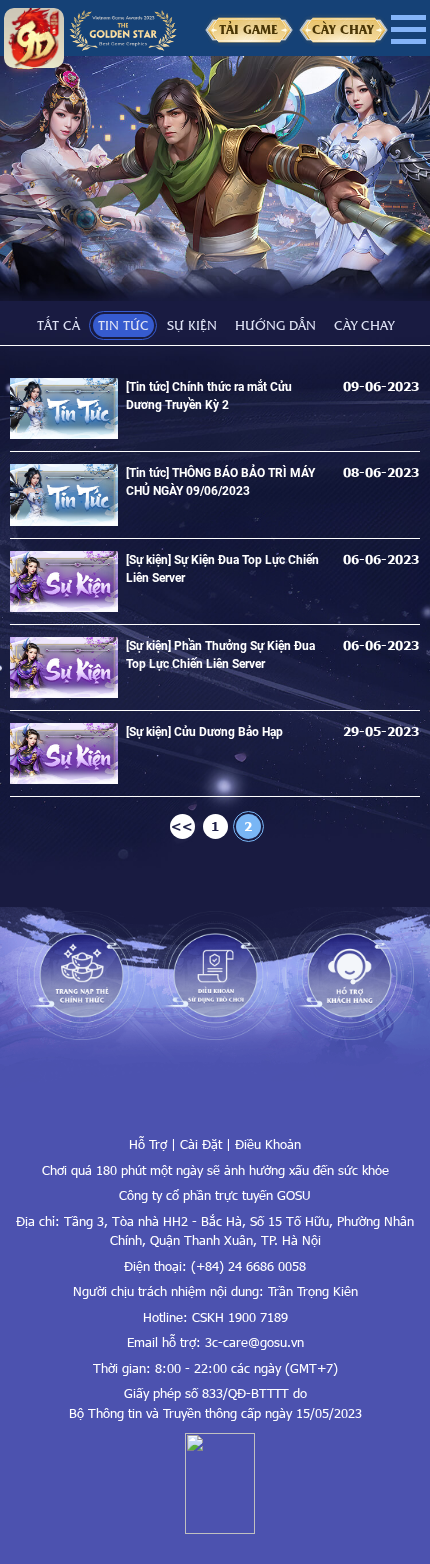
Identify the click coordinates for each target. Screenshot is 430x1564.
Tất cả (58, 325)
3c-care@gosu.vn (254, 1342)
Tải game (248, 28)
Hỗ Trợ (148, 1144)
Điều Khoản (268, 1144)
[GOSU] (215, 1104)
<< (182, 826)
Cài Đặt (201, 1144)
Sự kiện (192, 325)
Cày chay (343, 28)
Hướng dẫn (275, 325)
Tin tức (123, 325)
